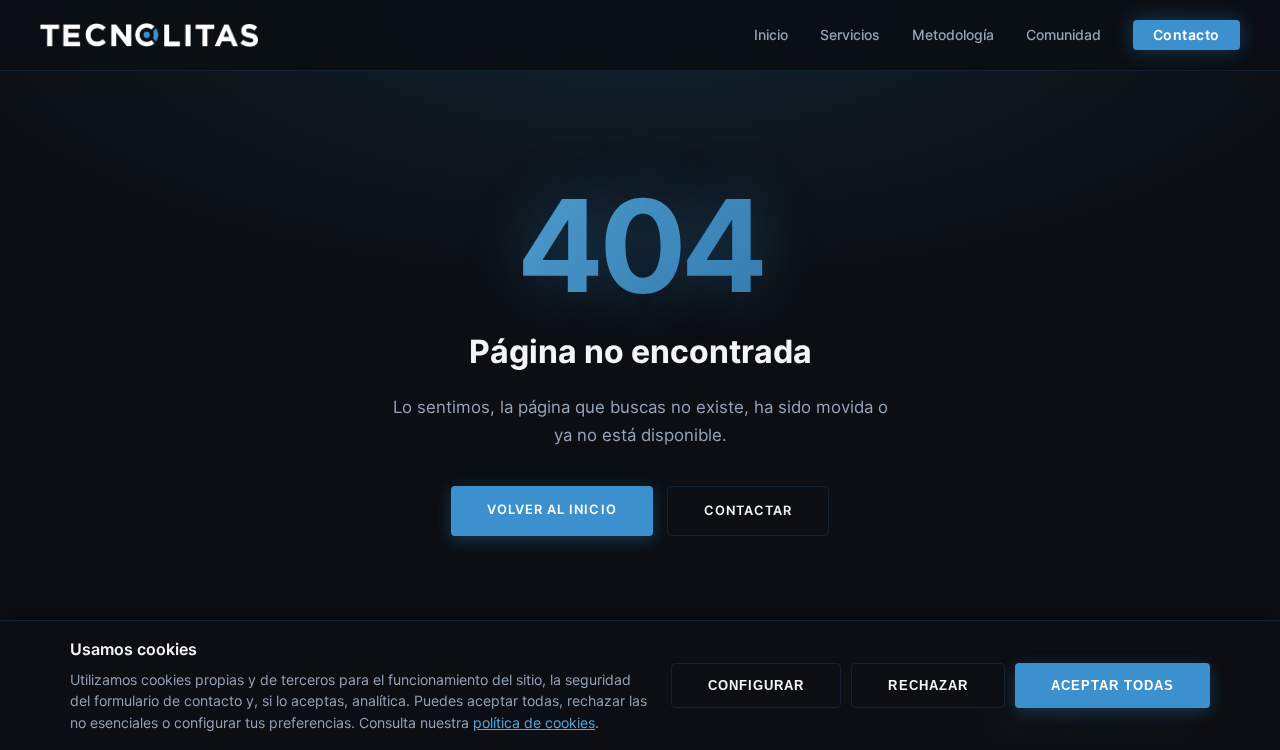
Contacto (1186, 34)
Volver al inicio (551, 509)
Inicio (771, 35)
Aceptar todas (1112, 685)
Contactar (748, 510)
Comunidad (1063, 35)
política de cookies (534, 722)
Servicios (850, 35)
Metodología (953, 35)
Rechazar (927, 685)
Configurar (756, 685)
